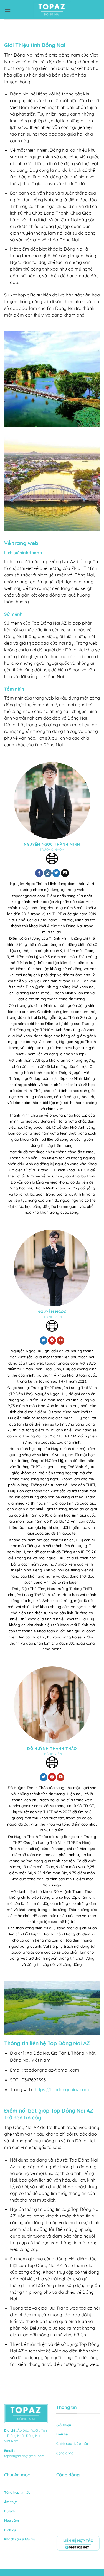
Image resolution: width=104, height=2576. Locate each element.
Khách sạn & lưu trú (20, 2539)
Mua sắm (12, 2520)
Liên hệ (62, 2434)
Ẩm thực (11, 2502)
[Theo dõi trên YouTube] (60, 1340)
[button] (7, 10)
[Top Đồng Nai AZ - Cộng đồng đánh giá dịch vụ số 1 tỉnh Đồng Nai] (52, 10)
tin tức (25, 2492)
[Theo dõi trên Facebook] (39, 873)
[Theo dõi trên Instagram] (48, 873)
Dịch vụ (10, 2530)
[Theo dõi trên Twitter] (56, 873)
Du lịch (9, 2511)
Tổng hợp (12, 2492)
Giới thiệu (64, 2425)
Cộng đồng (65, 2453)
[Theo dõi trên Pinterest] (52, 1340)
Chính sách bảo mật (72, 2444)
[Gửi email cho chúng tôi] (65, 873)
